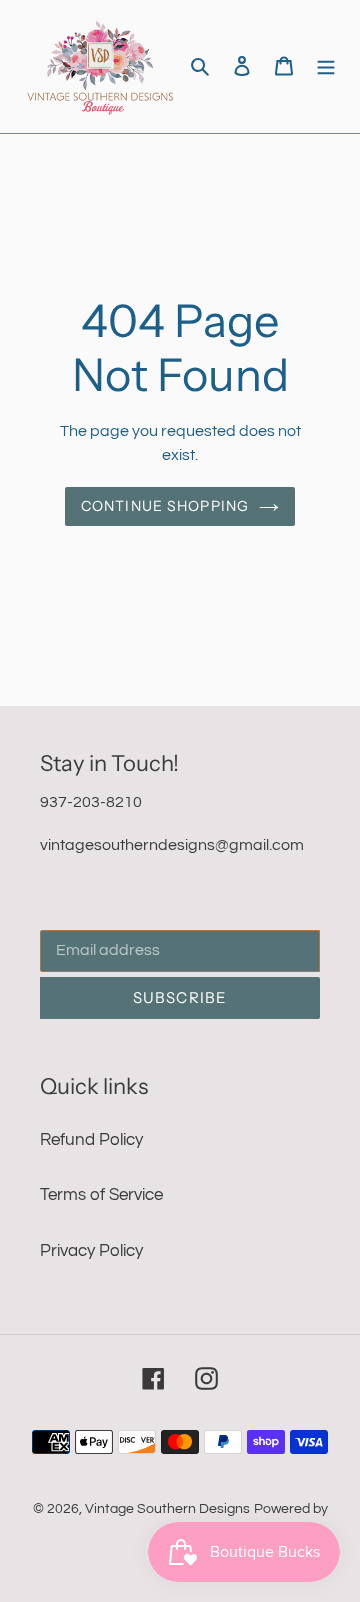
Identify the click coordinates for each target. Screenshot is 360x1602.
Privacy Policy (91, 1251)
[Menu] (326, 67)
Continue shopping (165, 506)
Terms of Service (101, 1195)
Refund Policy (91, 1140)
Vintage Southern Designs (167, 1509)
